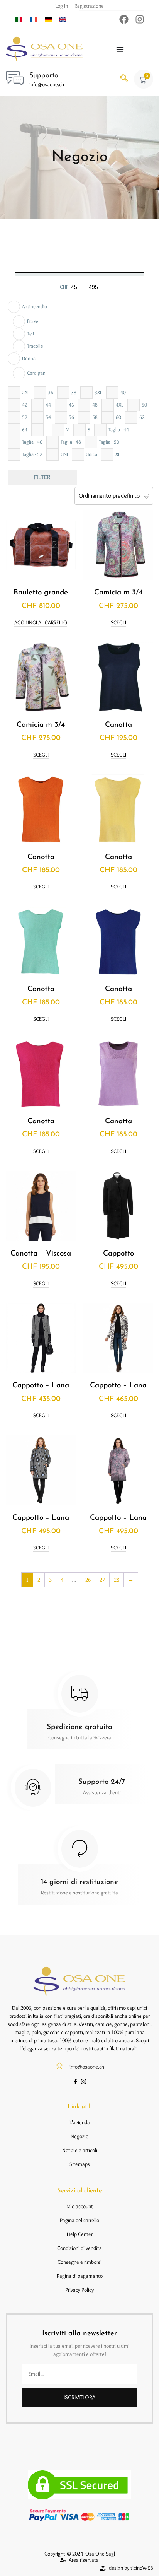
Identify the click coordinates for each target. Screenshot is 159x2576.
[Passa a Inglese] (63, 19)
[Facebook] (124, 19)
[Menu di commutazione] (120, 49)
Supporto (44, 76)
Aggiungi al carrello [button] (41, 623)
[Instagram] (140, 19)
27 (102, 1580)
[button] (124, 79)
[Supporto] (15, 78)
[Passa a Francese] (34, 19)
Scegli (118, 623)
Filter (42, 477)
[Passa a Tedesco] (48, 19)
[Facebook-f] (75, 2081)
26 (88, 1580)
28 (117, 1580)
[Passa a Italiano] (19, 19)
